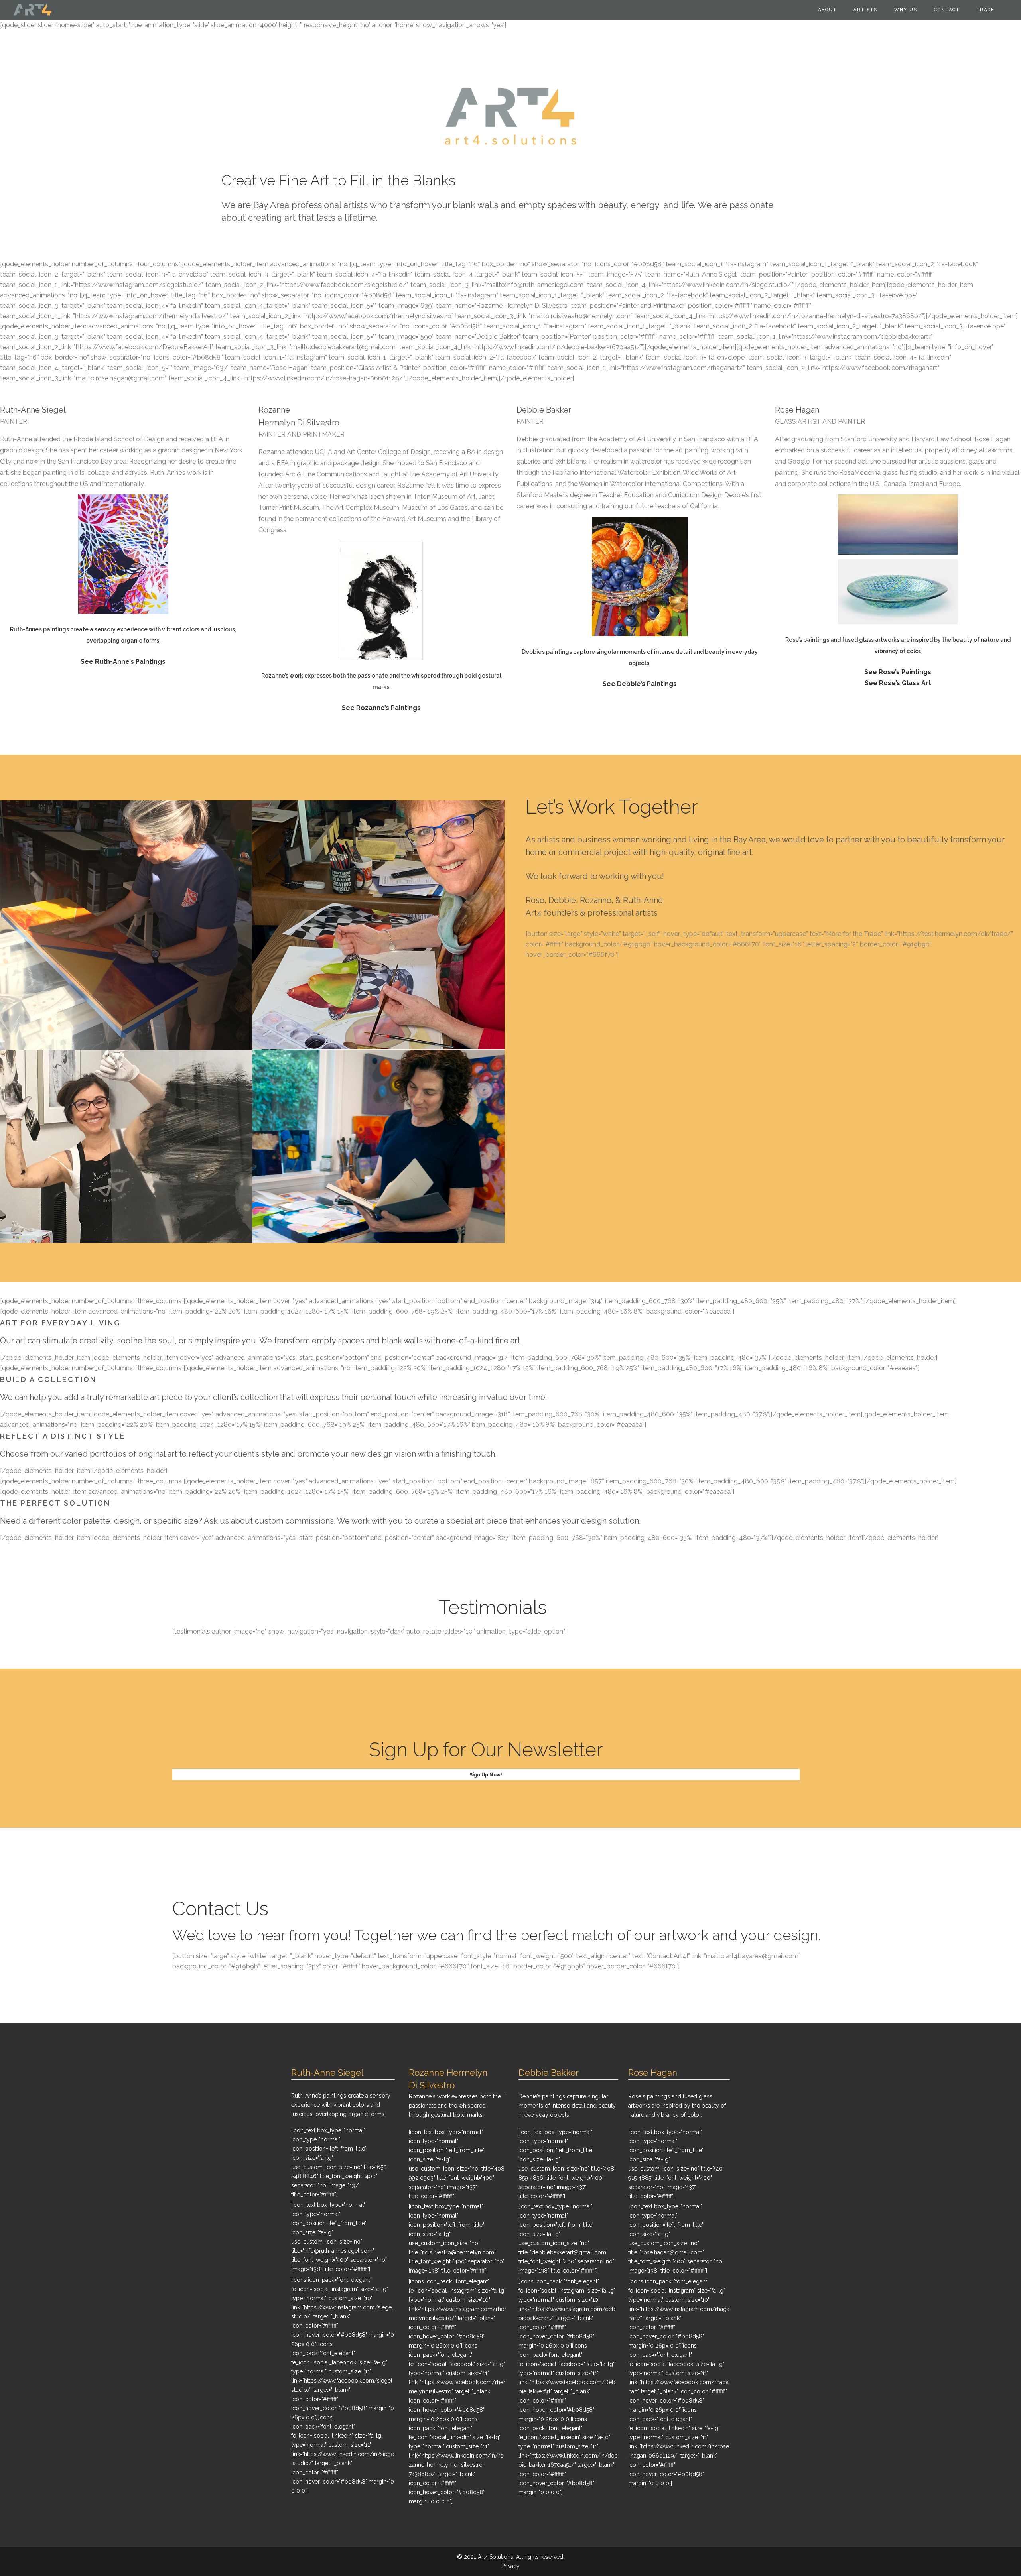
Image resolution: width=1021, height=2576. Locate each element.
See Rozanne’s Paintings (381, 708)
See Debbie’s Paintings (640, 684)
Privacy (510, 2566)
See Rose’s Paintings (898, 672)
